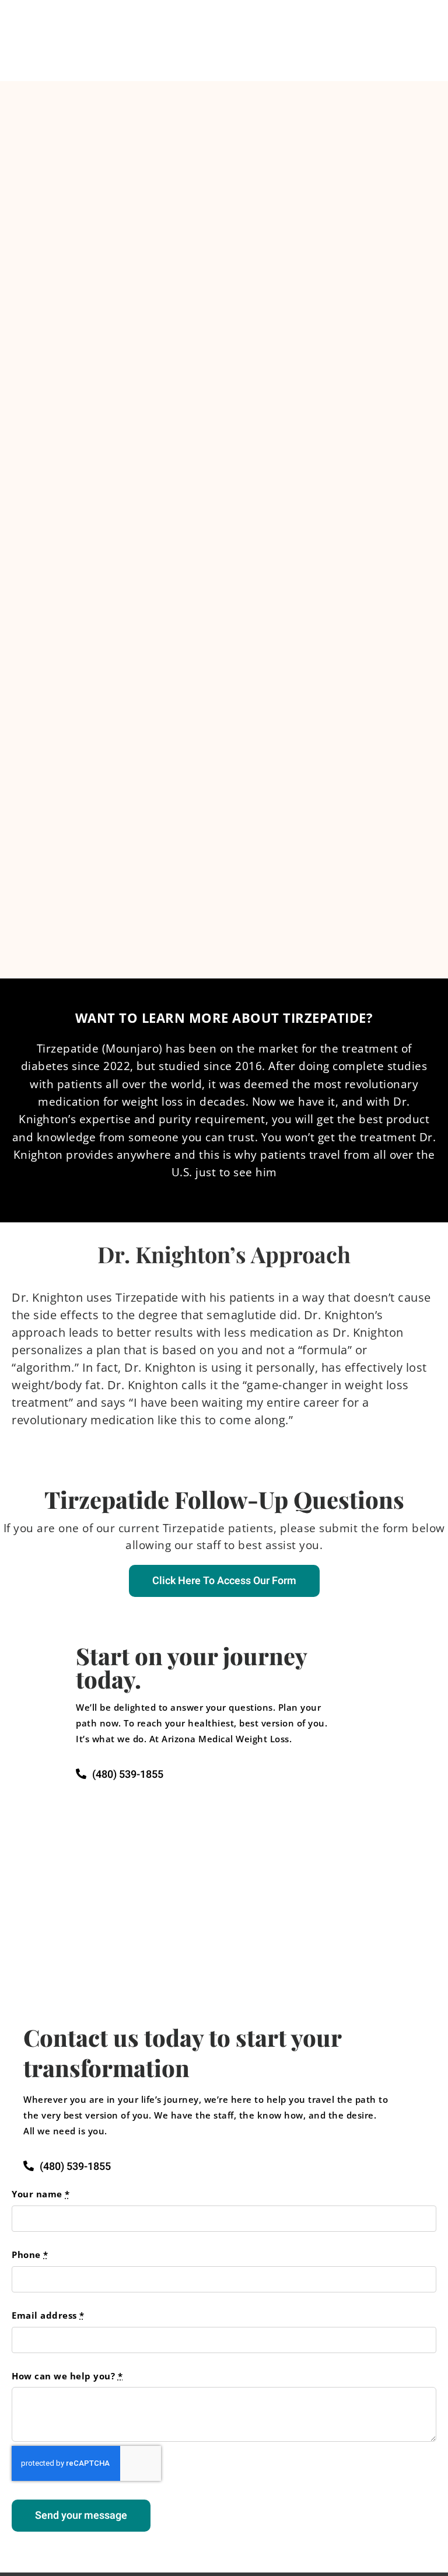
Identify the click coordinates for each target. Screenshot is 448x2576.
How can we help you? (67, 2376)
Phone (30, 2255)
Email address (48, 2315)
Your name (41, 2194)
